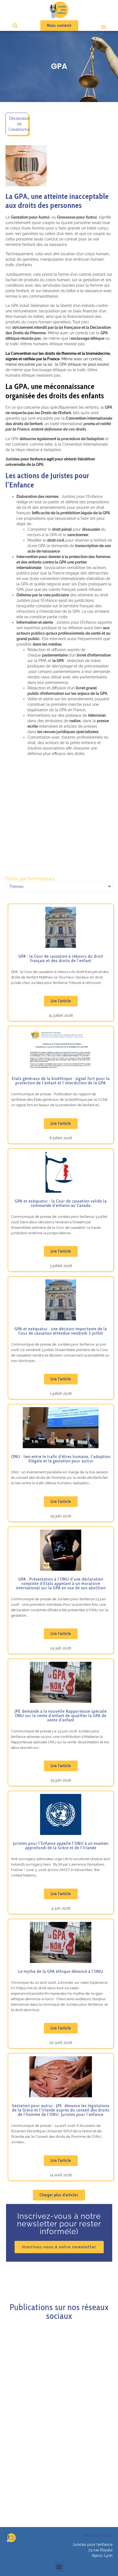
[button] (103, 27)
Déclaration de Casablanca (19, 124)
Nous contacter (99, 2535)
